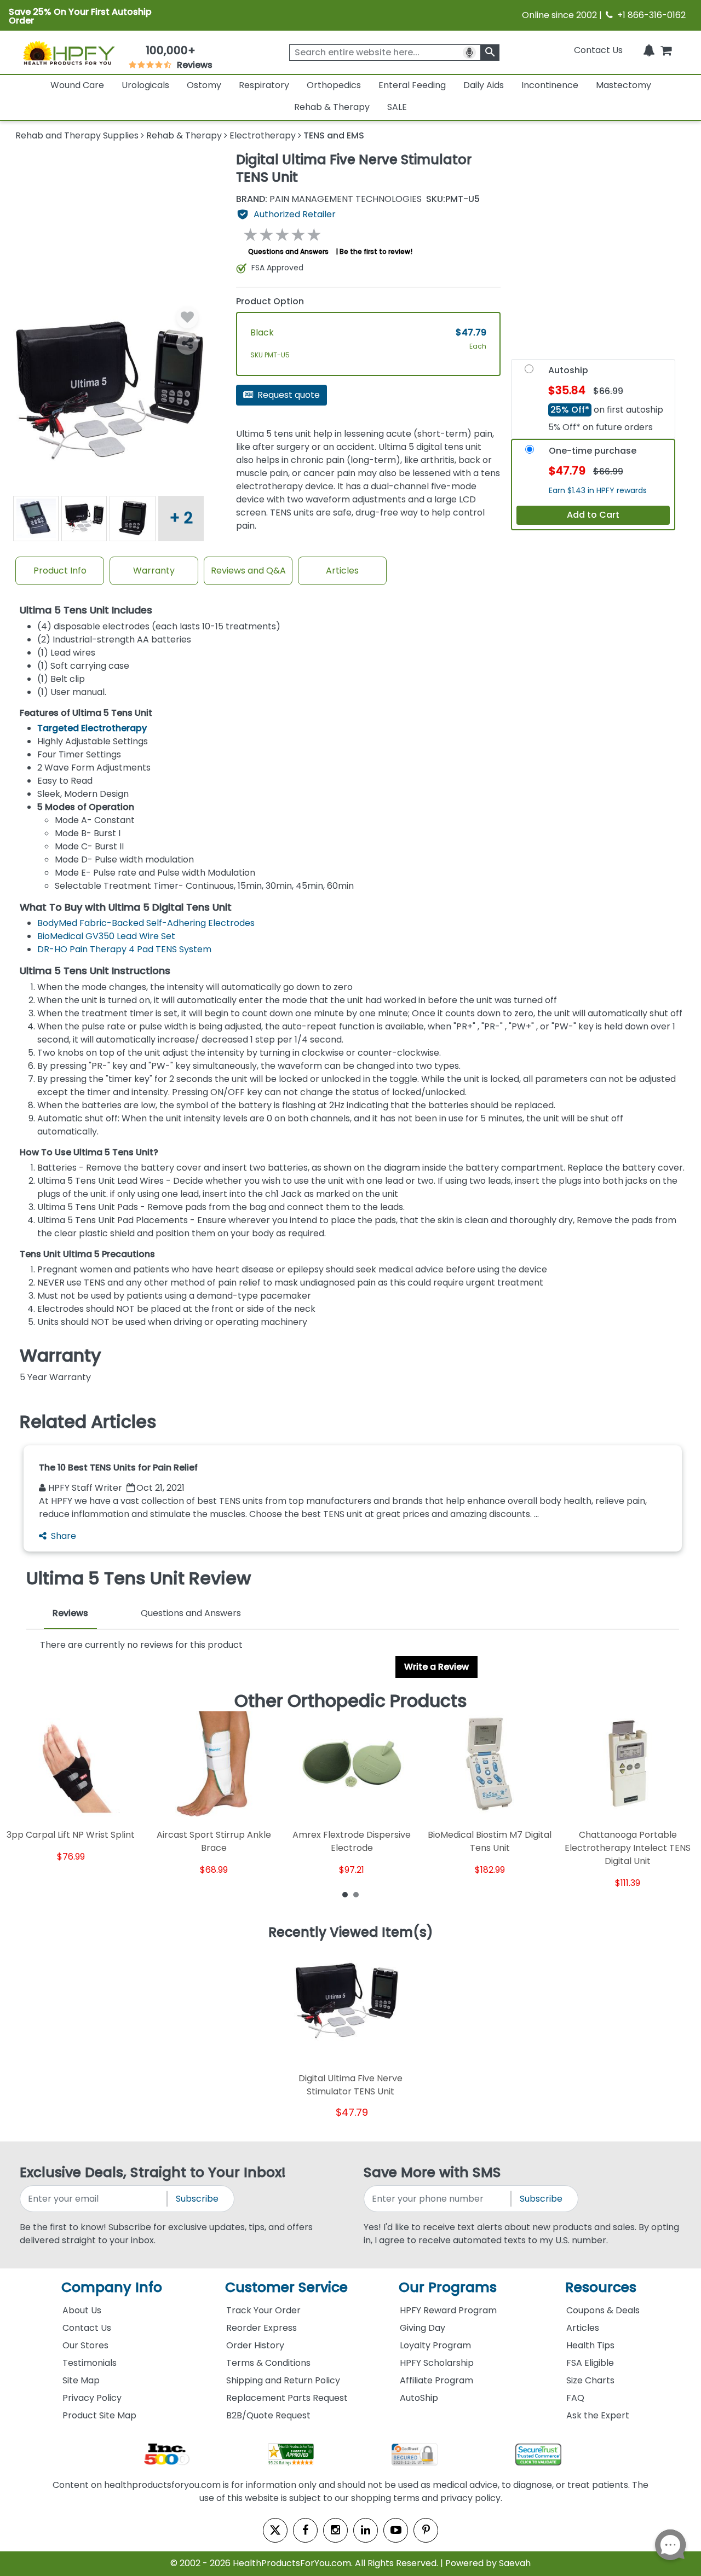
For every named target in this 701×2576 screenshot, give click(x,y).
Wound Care (77, 85)
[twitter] (275, 2530)
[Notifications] (649, 50)
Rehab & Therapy (332, 107)
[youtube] (396, 2530)
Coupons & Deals (603, 2310)
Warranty (154, 571)
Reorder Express (262, 2328)
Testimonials (90, 2363)
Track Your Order (263, 2310)
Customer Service (286, 2287)
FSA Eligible (590, 2363)
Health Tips (590, 2345)
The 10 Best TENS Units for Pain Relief (118, 1468)
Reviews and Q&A (248, 571)
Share (64, 1536)
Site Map (81, 2380)
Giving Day (423, 2328)
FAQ (575, 2398)
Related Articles (88, 1422)
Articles (342, 571)
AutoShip (419, 2398)
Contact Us (598, 50)
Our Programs (448, 2287)
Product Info (60, 571)
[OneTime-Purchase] (530, 452)
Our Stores (85, 2345)
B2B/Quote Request (268, 2415)
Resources (601, 2287)
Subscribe (197, 2199)
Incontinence (550, 85)
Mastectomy (624, 85)
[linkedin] (366, 2530)
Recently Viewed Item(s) (351, 1933)
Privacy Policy (92, 2398)
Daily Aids (484, 85)
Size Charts (590, 2380)
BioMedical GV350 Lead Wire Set (106, 936)
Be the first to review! (376, 251)
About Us (82, 2310)
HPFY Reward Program (448, 2310)
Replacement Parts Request (287, 2398)
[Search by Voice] (469, 53)
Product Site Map (99, 2415)
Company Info (112, 2287)
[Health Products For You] (68, 53)
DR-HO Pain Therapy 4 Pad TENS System (124, 949)
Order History (255, 2345)
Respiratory (264, 85)
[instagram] (335, 2530)
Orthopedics (334, 85)
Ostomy (204, 85)
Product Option (270, 301)
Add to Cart (593, 515)
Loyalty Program (435, 2345)
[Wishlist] (187, 317)
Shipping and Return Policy (283, 2380)
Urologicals (145, 85)
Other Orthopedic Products (351, 1701)
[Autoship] (529, 372)
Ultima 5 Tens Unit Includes (86, 610)
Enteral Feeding (412, 85)
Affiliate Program (436, 2380)
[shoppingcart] (666, 50)
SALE (397, 107)
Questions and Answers (288, 251)
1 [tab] (345, 1894)
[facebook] (305, 2530)
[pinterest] (426, 2530)
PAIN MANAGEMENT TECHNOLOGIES (329, 199)
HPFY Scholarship (437, 2363)
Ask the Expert (598, 2415)
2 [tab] (356, 1894)
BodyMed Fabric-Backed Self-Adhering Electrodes (146, 923)
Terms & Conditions (268, 2363)
